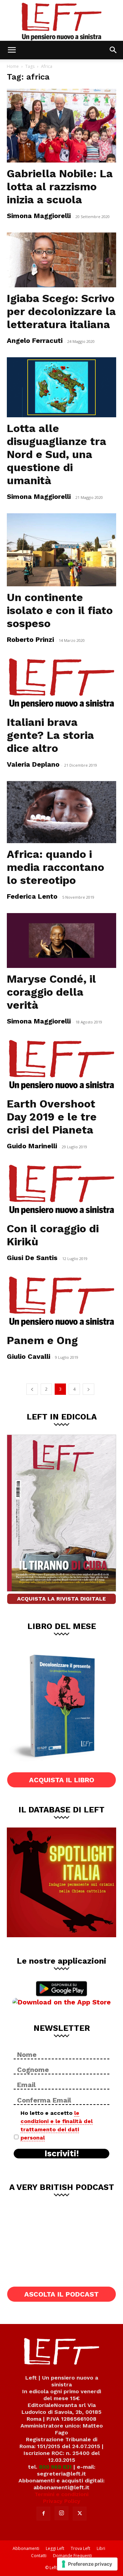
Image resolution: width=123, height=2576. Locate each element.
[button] (12, 50)
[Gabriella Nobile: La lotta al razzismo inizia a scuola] (61, 126)
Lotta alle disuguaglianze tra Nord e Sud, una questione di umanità (57, 454)
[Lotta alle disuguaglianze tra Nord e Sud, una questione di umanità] (61, 387)
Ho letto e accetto (57, 2125)
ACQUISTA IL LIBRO (62, 1780)
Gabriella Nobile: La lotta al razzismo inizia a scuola (60, 187)
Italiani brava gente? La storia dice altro (50, 735)
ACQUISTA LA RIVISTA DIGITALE (61, 1599)
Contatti (39, 2556)
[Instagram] (61, 2513)
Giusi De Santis (32, 1258)
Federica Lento (32, 896)
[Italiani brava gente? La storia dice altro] (61, 684)
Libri (101, 2548)
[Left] (61, 20)
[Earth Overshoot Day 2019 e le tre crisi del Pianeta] (61, 1065)
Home (13, 66)
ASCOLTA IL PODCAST (61, 2294)
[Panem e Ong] (61, 1302)
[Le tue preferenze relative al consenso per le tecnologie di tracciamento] (87, 2564)
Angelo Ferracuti (35, 340)
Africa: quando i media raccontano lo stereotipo (56, 867)
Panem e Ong (42, 1340)
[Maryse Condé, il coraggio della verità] (61, 940)
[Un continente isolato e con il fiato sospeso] (61, 550)
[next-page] (88, 1389)
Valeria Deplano (33, 764)
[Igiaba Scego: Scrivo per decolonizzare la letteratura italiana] (61, 260)
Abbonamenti (26, 2548)
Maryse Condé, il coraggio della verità (51, 992)
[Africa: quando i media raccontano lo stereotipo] (61, 812)
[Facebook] (43, 2514)
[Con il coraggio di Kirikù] (61, 1190)
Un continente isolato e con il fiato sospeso (60, 610)
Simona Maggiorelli (39, 216)
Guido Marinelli (32, 1146)
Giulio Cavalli (29, 1356)
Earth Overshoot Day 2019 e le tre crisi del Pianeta (52, 1117)
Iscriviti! (62, 2154)
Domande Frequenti (72, 2556)
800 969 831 (55, 2467)
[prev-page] (32, 1389)
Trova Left (80, 2548)
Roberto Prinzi (30, 639)
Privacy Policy (62, 2501)
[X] (80, 2514)
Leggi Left (55, 2548)
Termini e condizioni (61, 2494)
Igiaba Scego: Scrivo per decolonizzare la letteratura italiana (61, 311)
